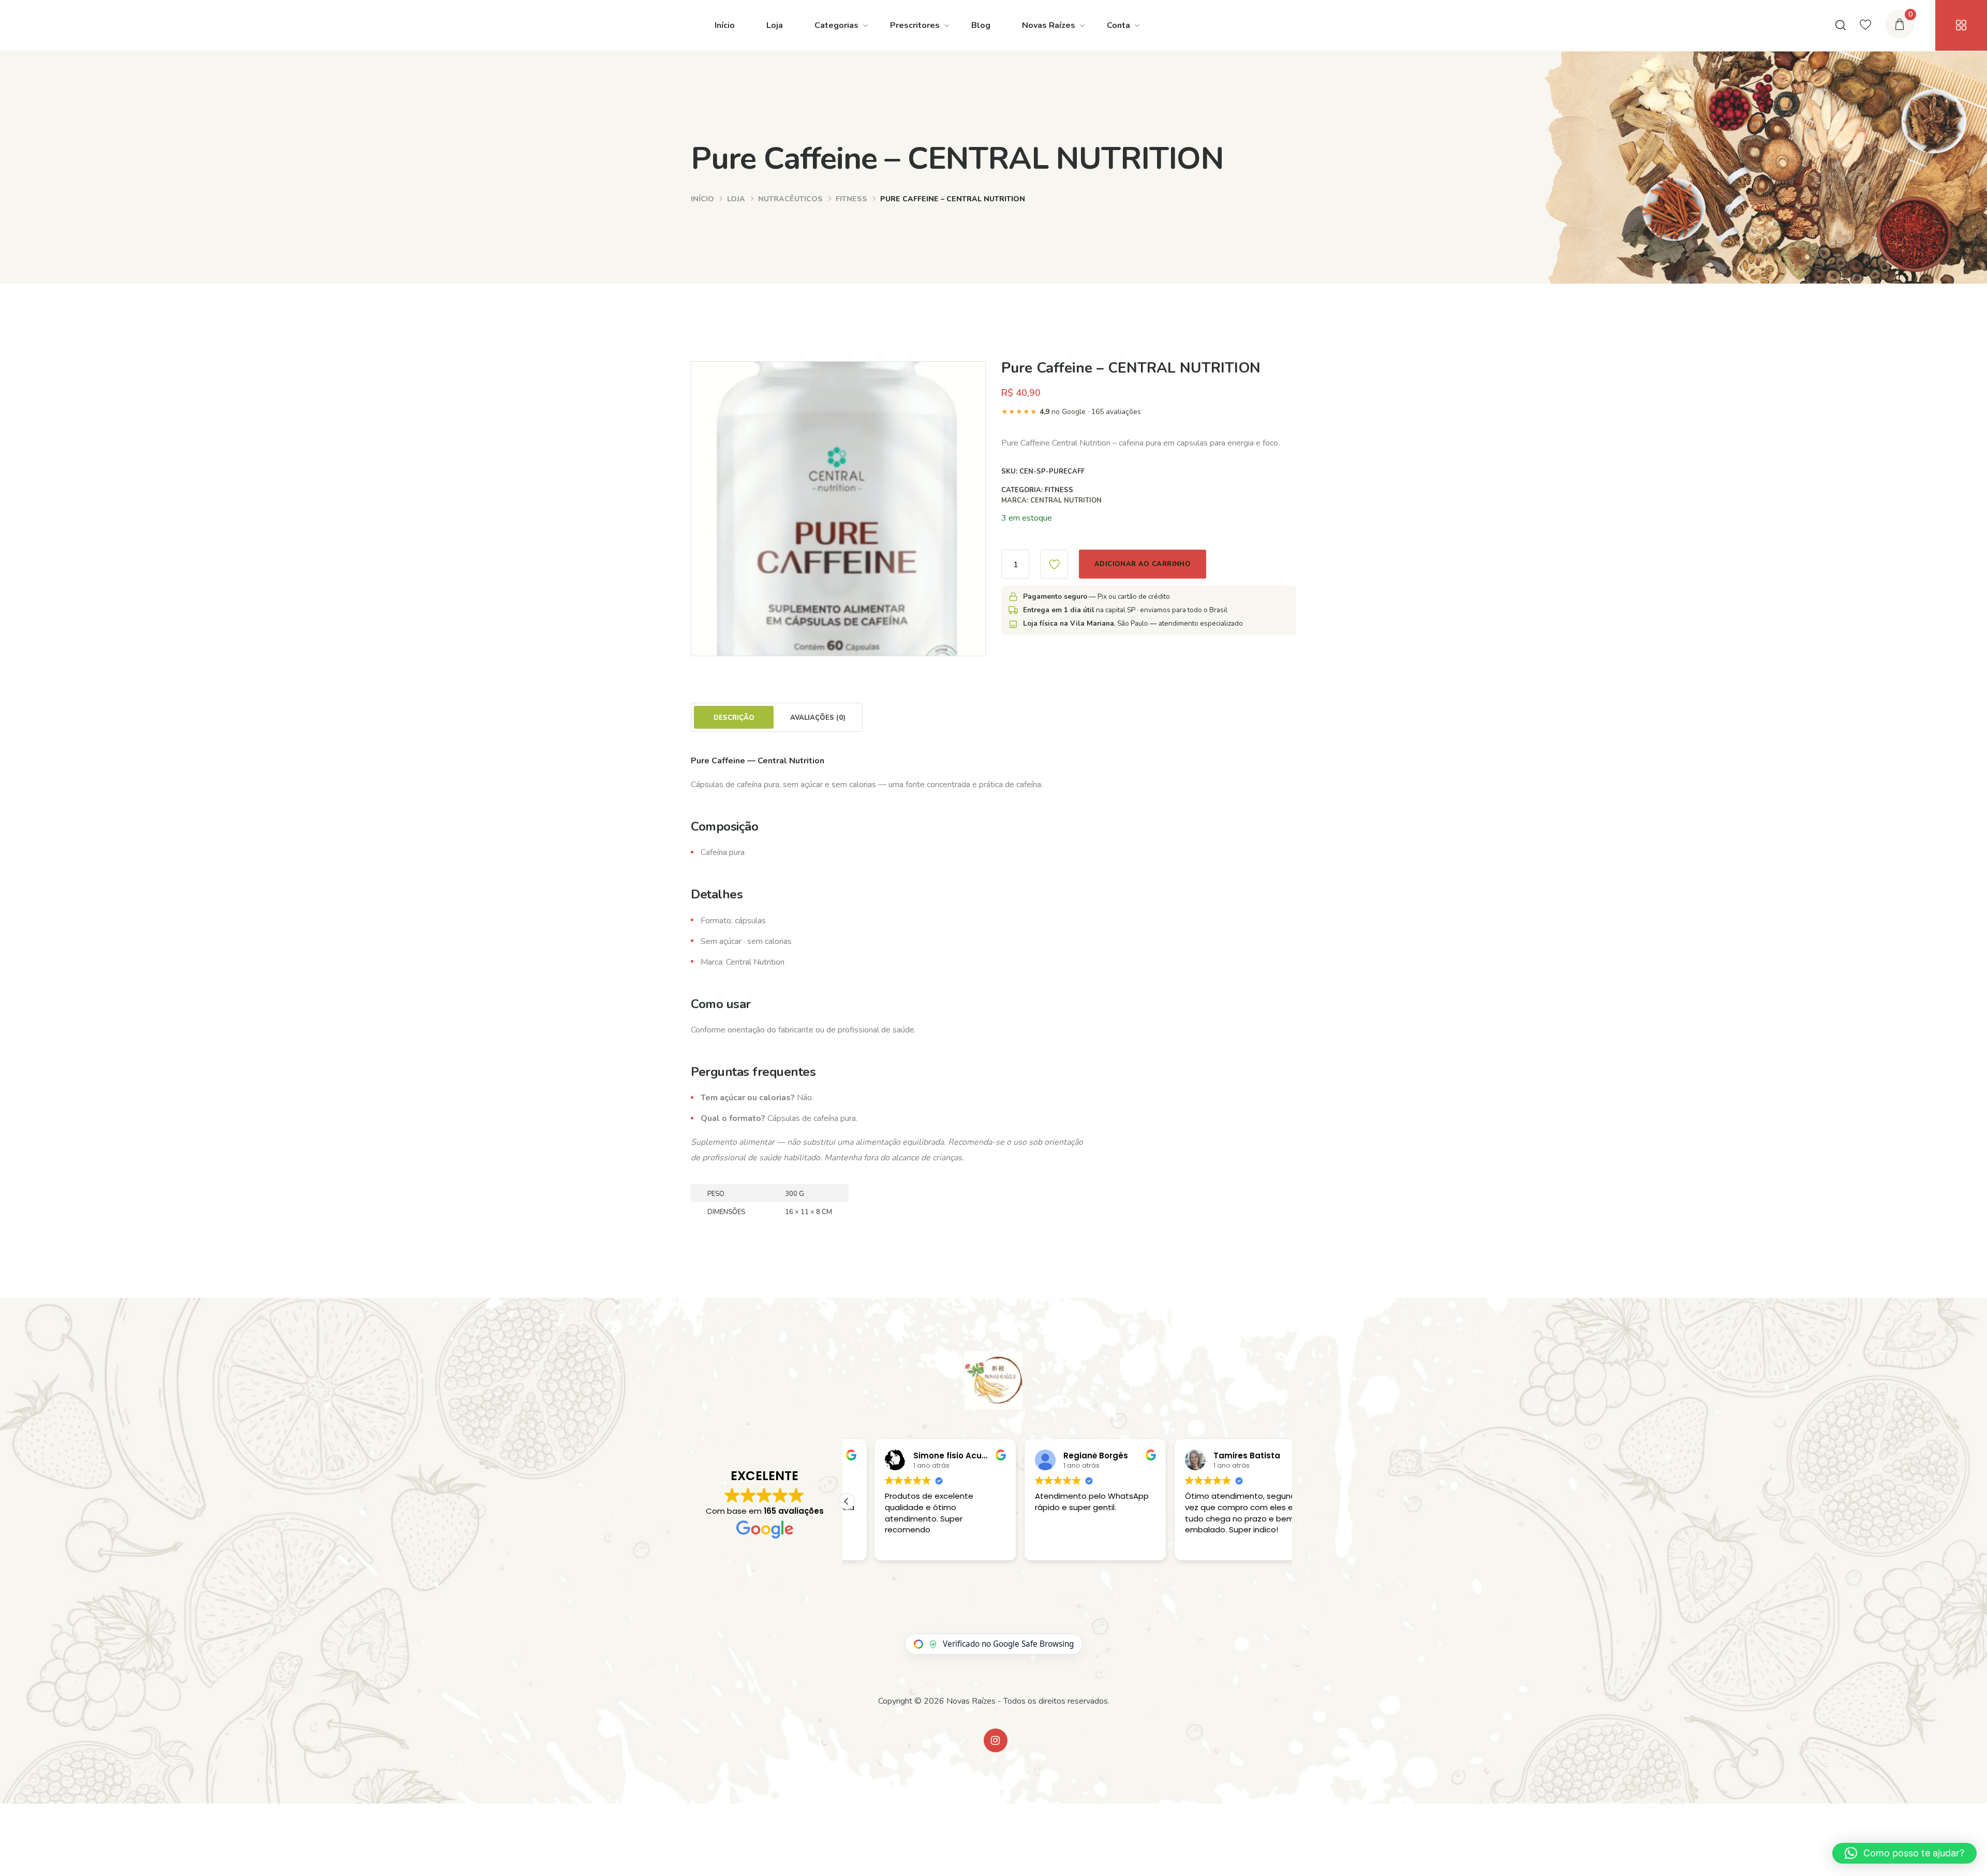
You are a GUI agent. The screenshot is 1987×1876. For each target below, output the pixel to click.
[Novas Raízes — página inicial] (993, 1380)
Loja (775, 25)
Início (725, 25)
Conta (1118, 25)
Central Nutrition (1066, 500)
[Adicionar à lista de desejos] (1054, 564)
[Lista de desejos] (1865, 25)
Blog (981, 25)
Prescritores (915, 25)
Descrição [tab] (734, 718)
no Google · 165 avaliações (1071, 412)
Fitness (851, 199)
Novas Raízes (1049, 25)
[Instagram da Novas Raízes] (996, 1740)
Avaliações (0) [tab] (818, 718)
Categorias (836, 25)
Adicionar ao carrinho (1143, 564)
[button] (847, 1501)
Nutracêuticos (790, 199)
